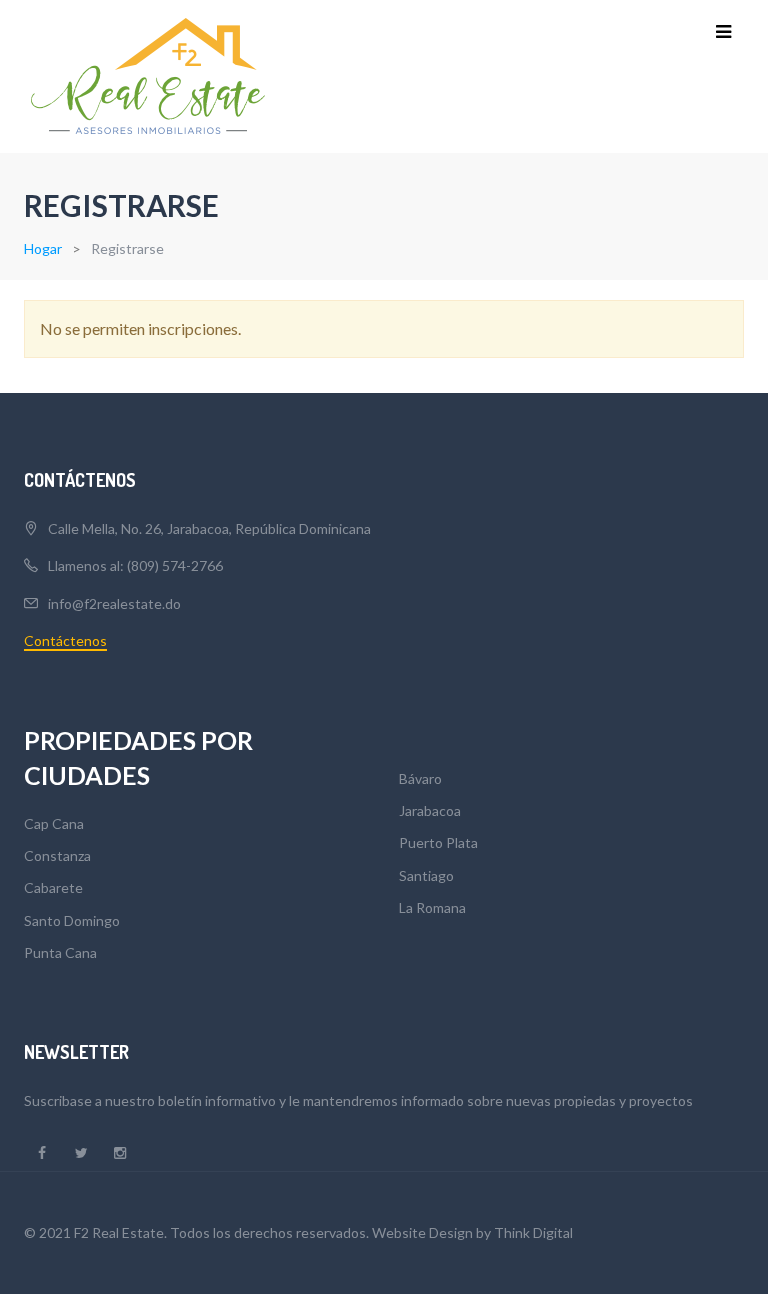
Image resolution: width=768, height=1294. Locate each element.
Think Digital (533, 1232)
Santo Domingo (72, 920)
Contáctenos (65, 640)
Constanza (57, 855)
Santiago (426, 875)
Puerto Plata (438, 842)
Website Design (422, 1232)
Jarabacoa (430, 810)
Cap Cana (54, 823)
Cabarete (53, 887)
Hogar (43, 248)
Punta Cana (60, 952)
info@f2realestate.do (114, 603)
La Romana (432, 907)
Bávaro (420, 778)
